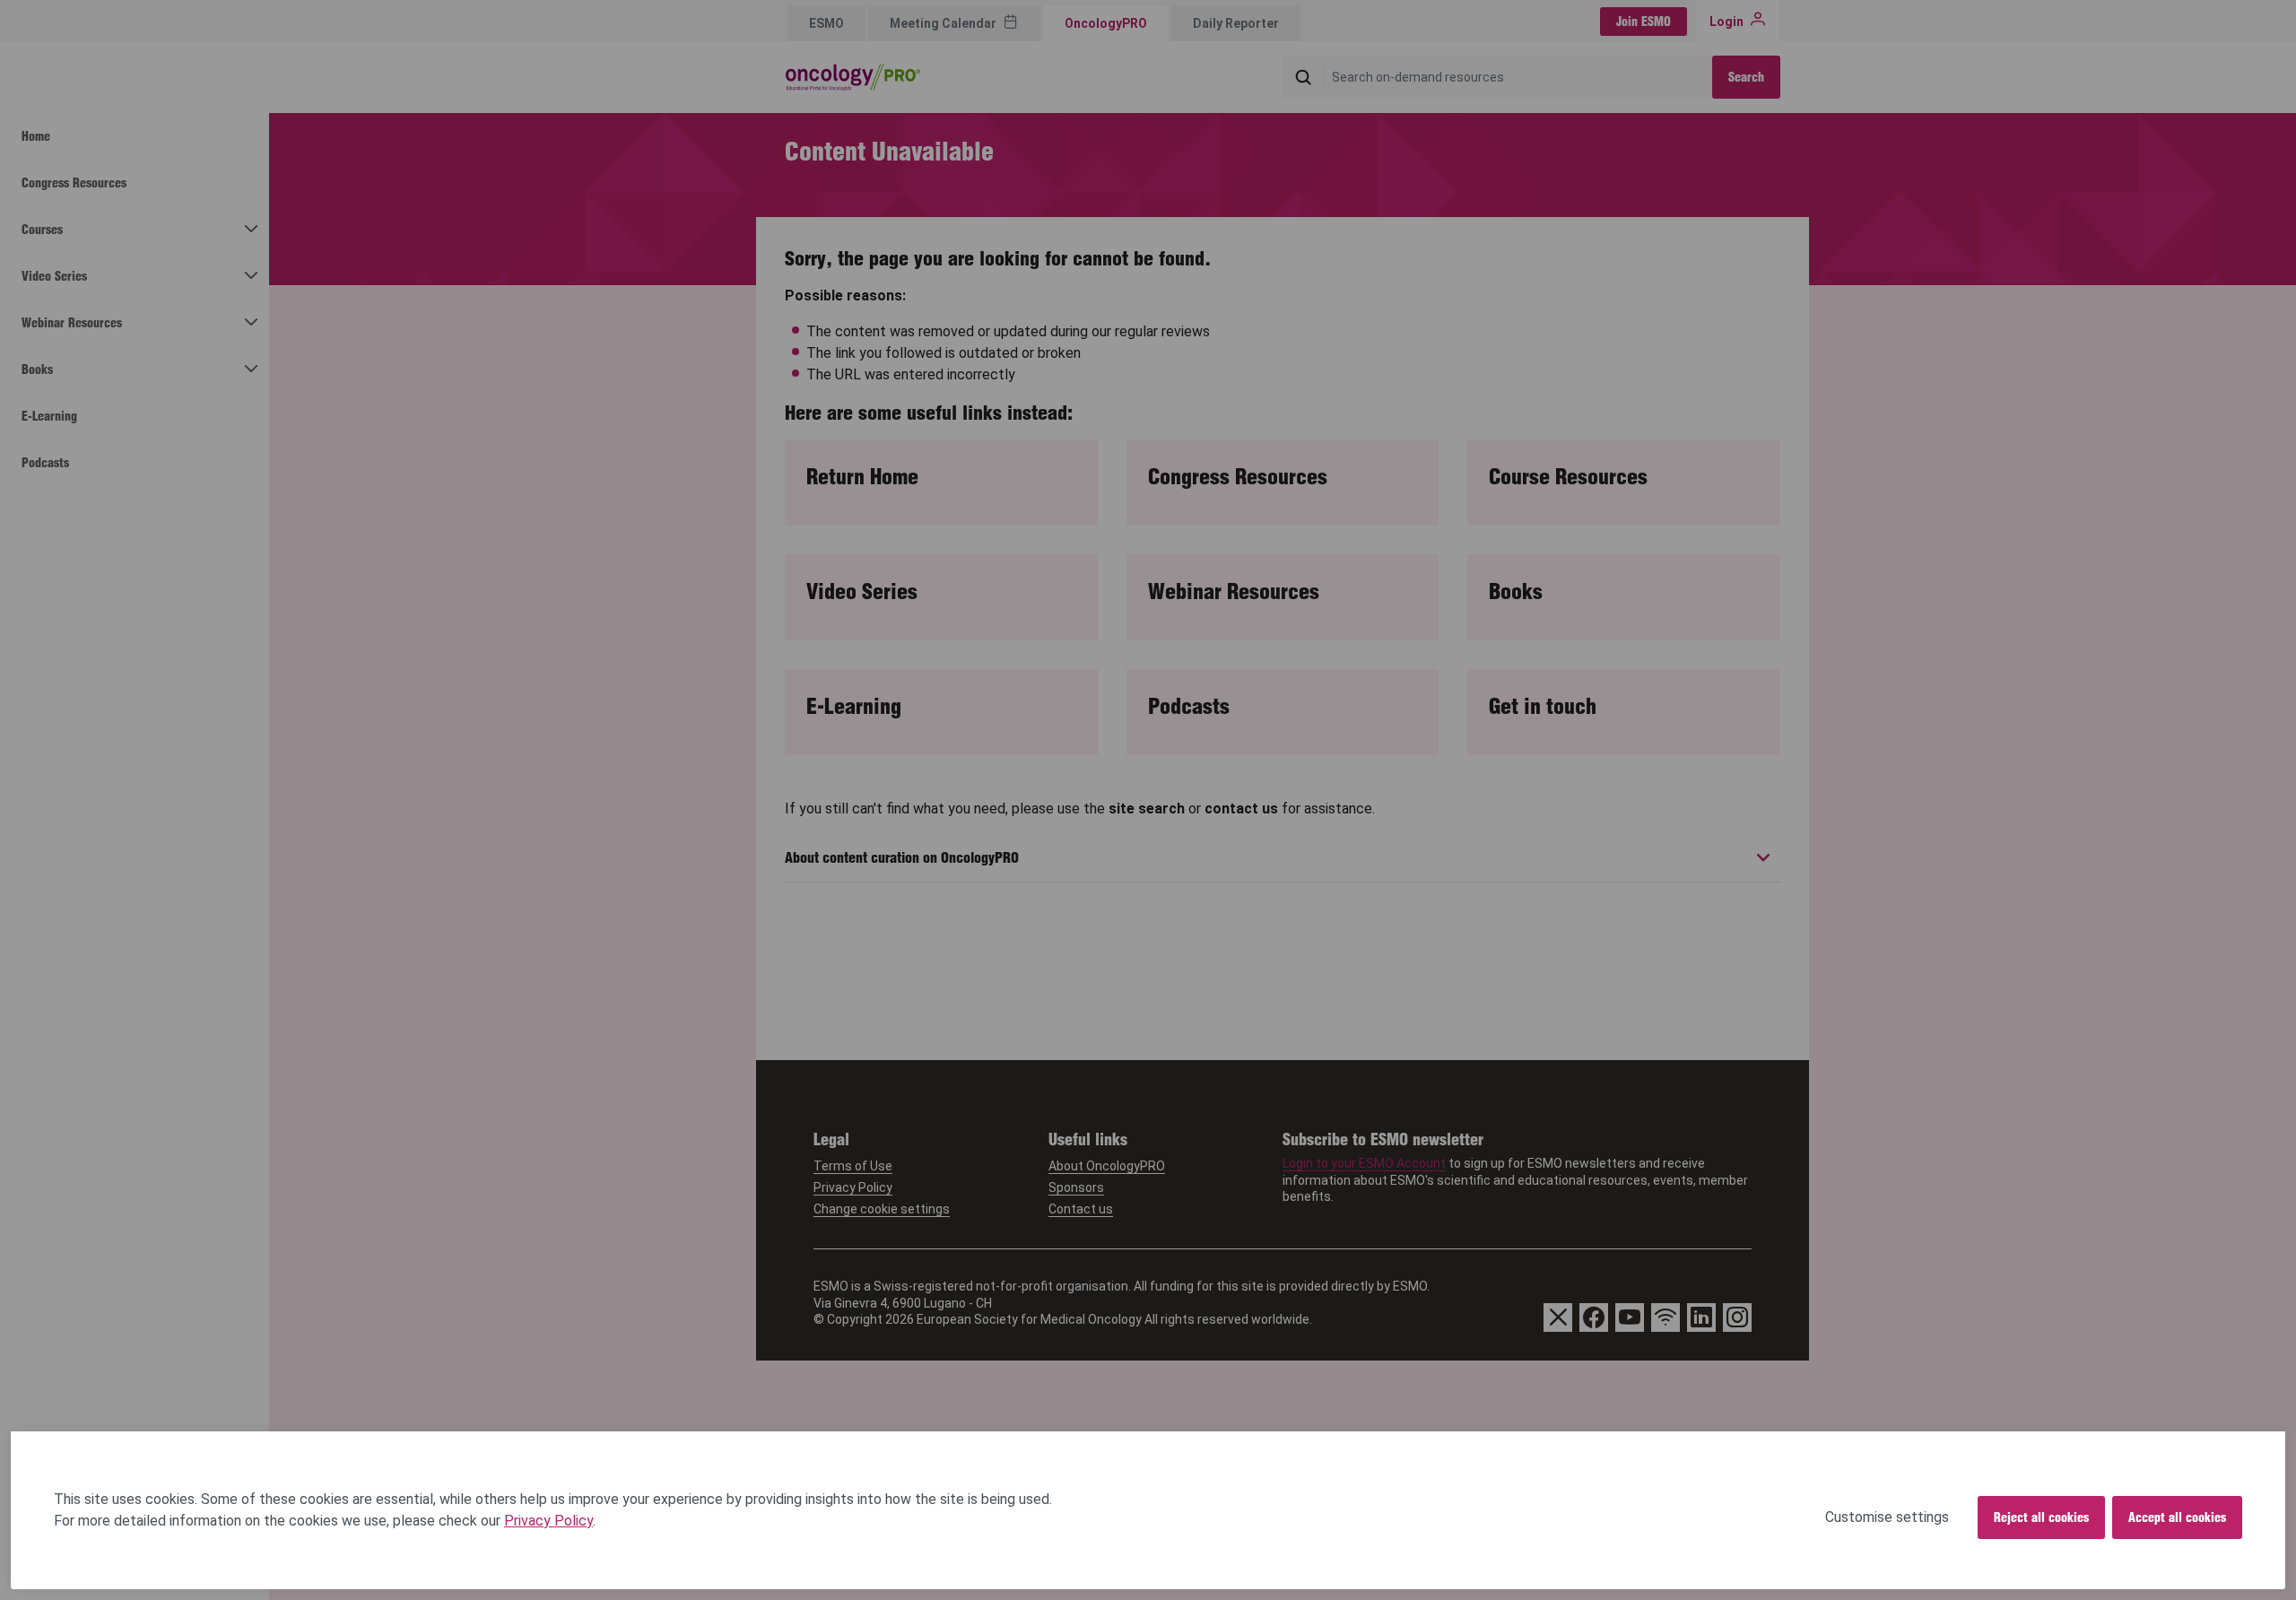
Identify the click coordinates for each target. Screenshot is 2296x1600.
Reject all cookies (2041, 1517)
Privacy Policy (548, 1521)
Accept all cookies (2177, 1517)
